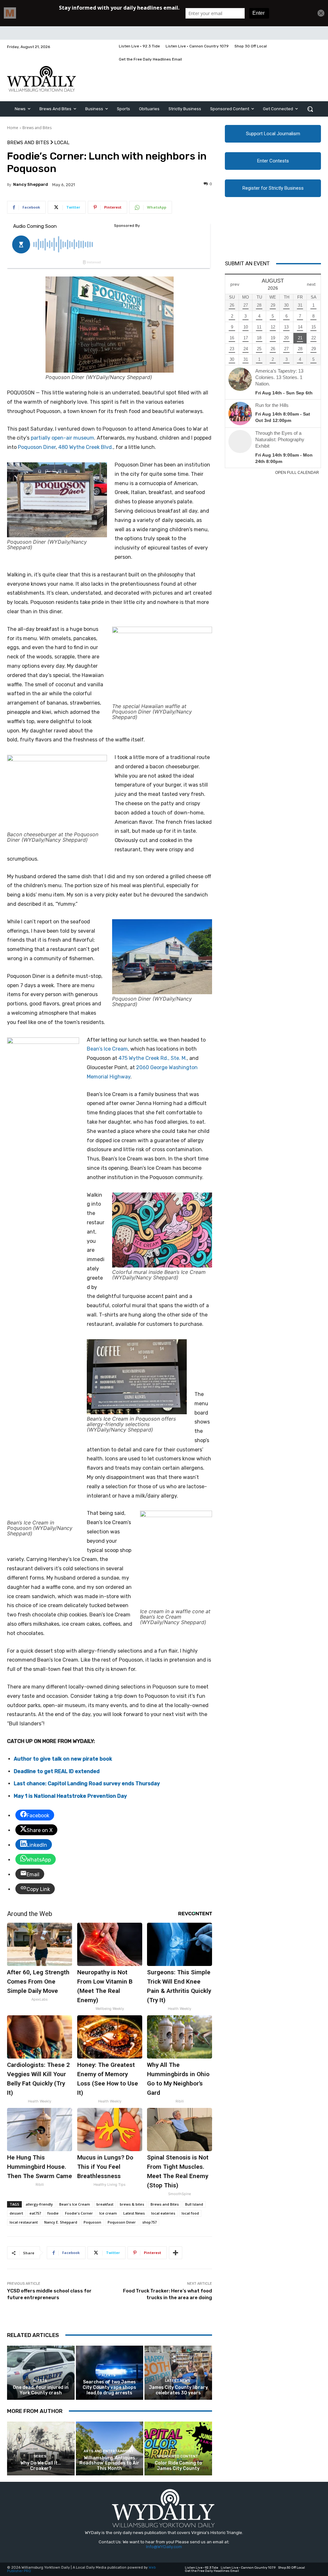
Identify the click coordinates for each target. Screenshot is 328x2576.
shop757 (149, 2222)
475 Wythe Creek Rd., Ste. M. (153, 1058)
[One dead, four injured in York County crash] (41, 2373)
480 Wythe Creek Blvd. (86, 447)
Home (13, 128)
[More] (176, 2253)
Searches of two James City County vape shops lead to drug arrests (109, 2387)
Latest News (134, 2213)
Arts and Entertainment (109, 2451)
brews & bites (132, 2204)
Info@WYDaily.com (164, 2547)
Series (40, 2456)
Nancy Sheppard (31, 184)
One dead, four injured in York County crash (41, 2390)
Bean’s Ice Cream (107, 1049)
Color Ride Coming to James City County (178, 2466)
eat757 (35, 2213)
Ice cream (108, 2213)
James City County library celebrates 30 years (178, 2390)
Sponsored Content (177, 2456)
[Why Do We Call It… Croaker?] (41, 2449)
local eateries (163, 2213)
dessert (16, 2213)
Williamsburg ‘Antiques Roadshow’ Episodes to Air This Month (109, 2463)
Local (62, 143)
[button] (310, 109)
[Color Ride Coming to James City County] (178, 2449)
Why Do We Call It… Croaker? (41, 2466)
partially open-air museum (62, 438)
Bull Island (194, 2204)
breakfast (105, 2204)
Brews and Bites (37, 128)
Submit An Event (247, 263)
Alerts (40, 2381)
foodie (53, 2213)
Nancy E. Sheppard (61, 2222)
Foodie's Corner (79, 2213)
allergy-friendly (39, 2204)
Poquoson (92, 2222)
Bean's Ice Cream (75, 2204)
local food (190, 2213)
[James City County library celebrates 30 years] (178, 2373)
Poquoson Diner (37, 447)
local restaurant (24, 2222)
